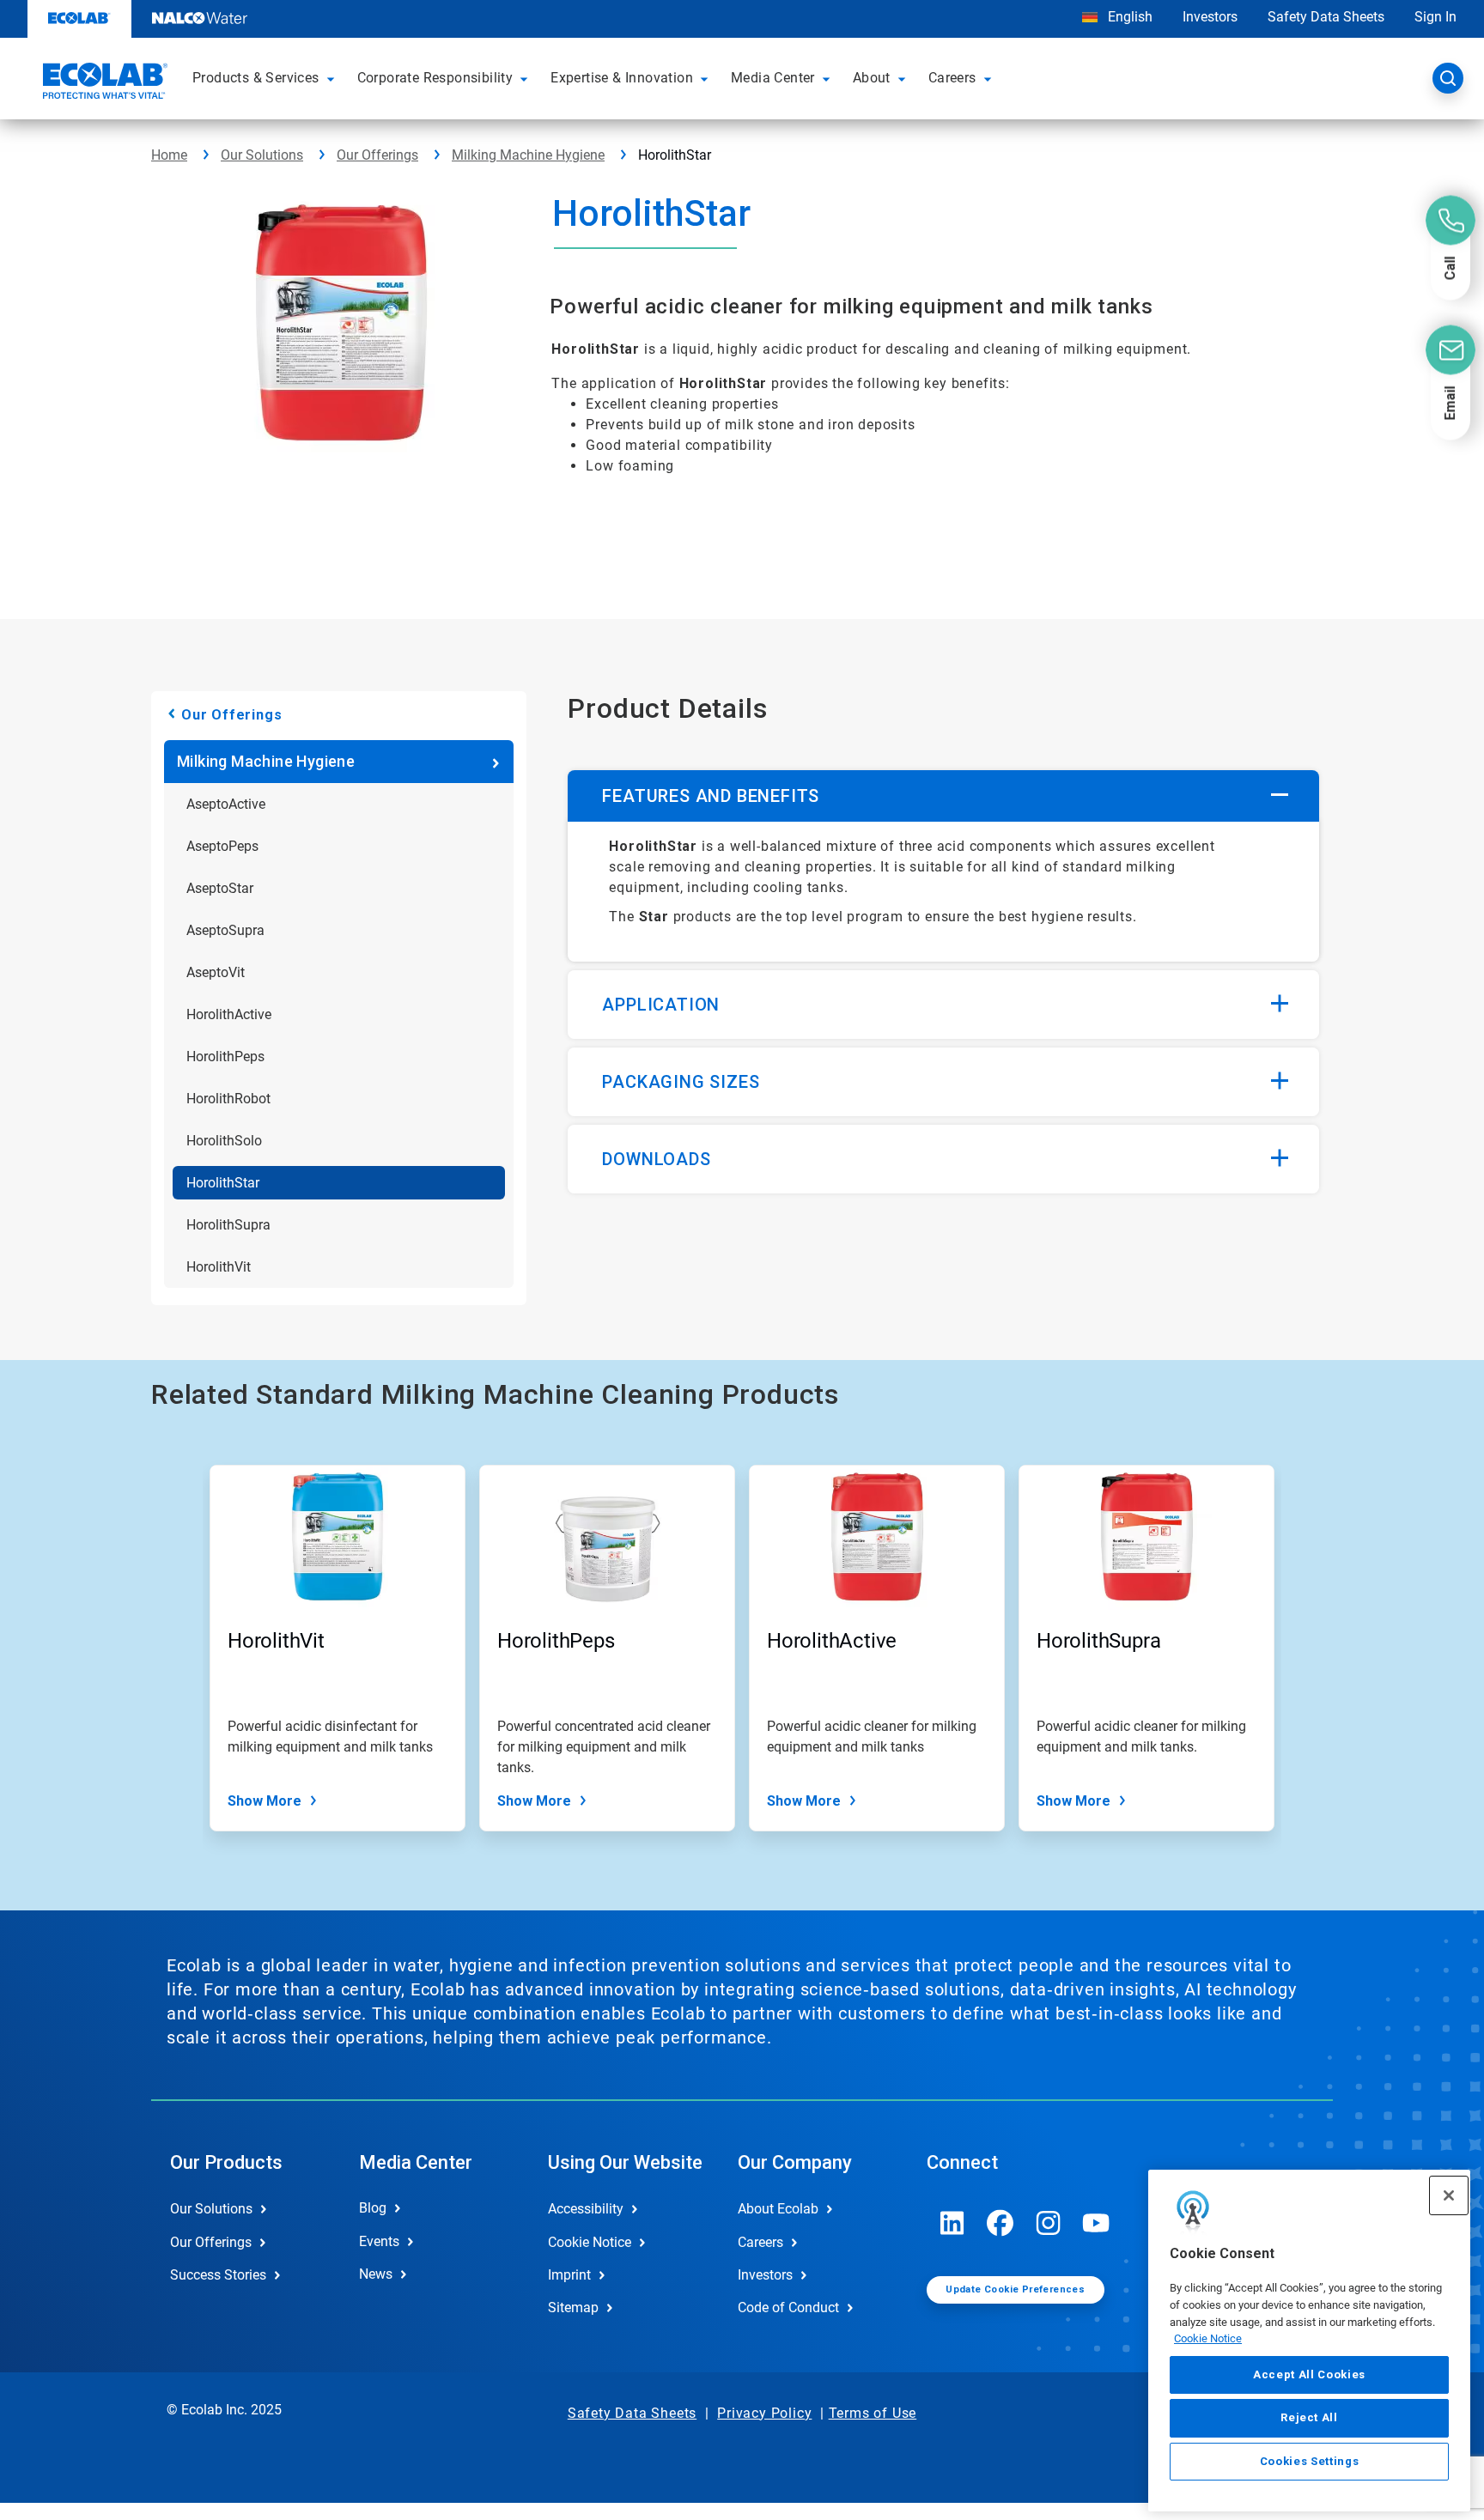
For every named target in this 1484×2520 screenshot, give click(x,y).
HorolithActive (229, 1014)
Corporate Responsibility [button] (435, 78)
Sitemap (573, 2307)
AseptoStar (220, 888)
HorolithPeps (225, 1057)
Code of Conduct (788, 2307)
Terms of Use (873, 2413)
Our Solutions (262, 155)
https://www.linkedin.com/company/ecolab (952, 2223)
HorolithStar (223, 1183)
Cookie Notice (1208, 2338)
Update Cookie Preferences (1015, 2289)
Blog (373, 2208)
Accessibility (586, 2209)
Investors (1210, 17)
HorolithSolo (224, 1141)
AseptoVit (216, 972)
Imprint (569, 2275)
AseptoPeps (222, 846)
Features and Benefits (711, 796)
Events (379, 2241)
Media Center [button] (773, 78)
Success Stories (218, 2275)
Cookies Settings (1310, 2461)
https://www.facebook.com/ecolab (1000, 2223)
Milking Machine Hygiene (528, 155)
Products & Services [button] (256, 78)
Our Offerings (377, 155)
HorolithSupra (228, 1225)
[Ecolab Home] (103, 83)
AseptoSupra (225, 930)
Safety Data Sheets (1326, 17)
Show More (265, 1801)
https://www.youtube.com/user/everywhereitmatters (1097, 2223)
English (1128, 17)
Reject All (1309, 2417)
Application (661, 1005)
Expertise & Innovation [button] (622, 78)
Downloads (656, 1159)
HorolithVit (219, 1267)
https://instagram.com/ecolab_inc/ (1049, 2223)
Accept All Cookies (1309, 2374)
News (376, 2274)
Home (169, 155)
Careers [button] (952, 78)
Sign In (1435, 17)
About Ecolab (778, 2209)
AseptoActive (226, 804)
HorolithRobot (228, 1099)
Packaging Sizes (681, 1082)
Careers (760, 2242)
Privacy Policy (764, 2413)
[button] (333, 78)
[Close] (1449, 2195)
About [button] (872, 78)
